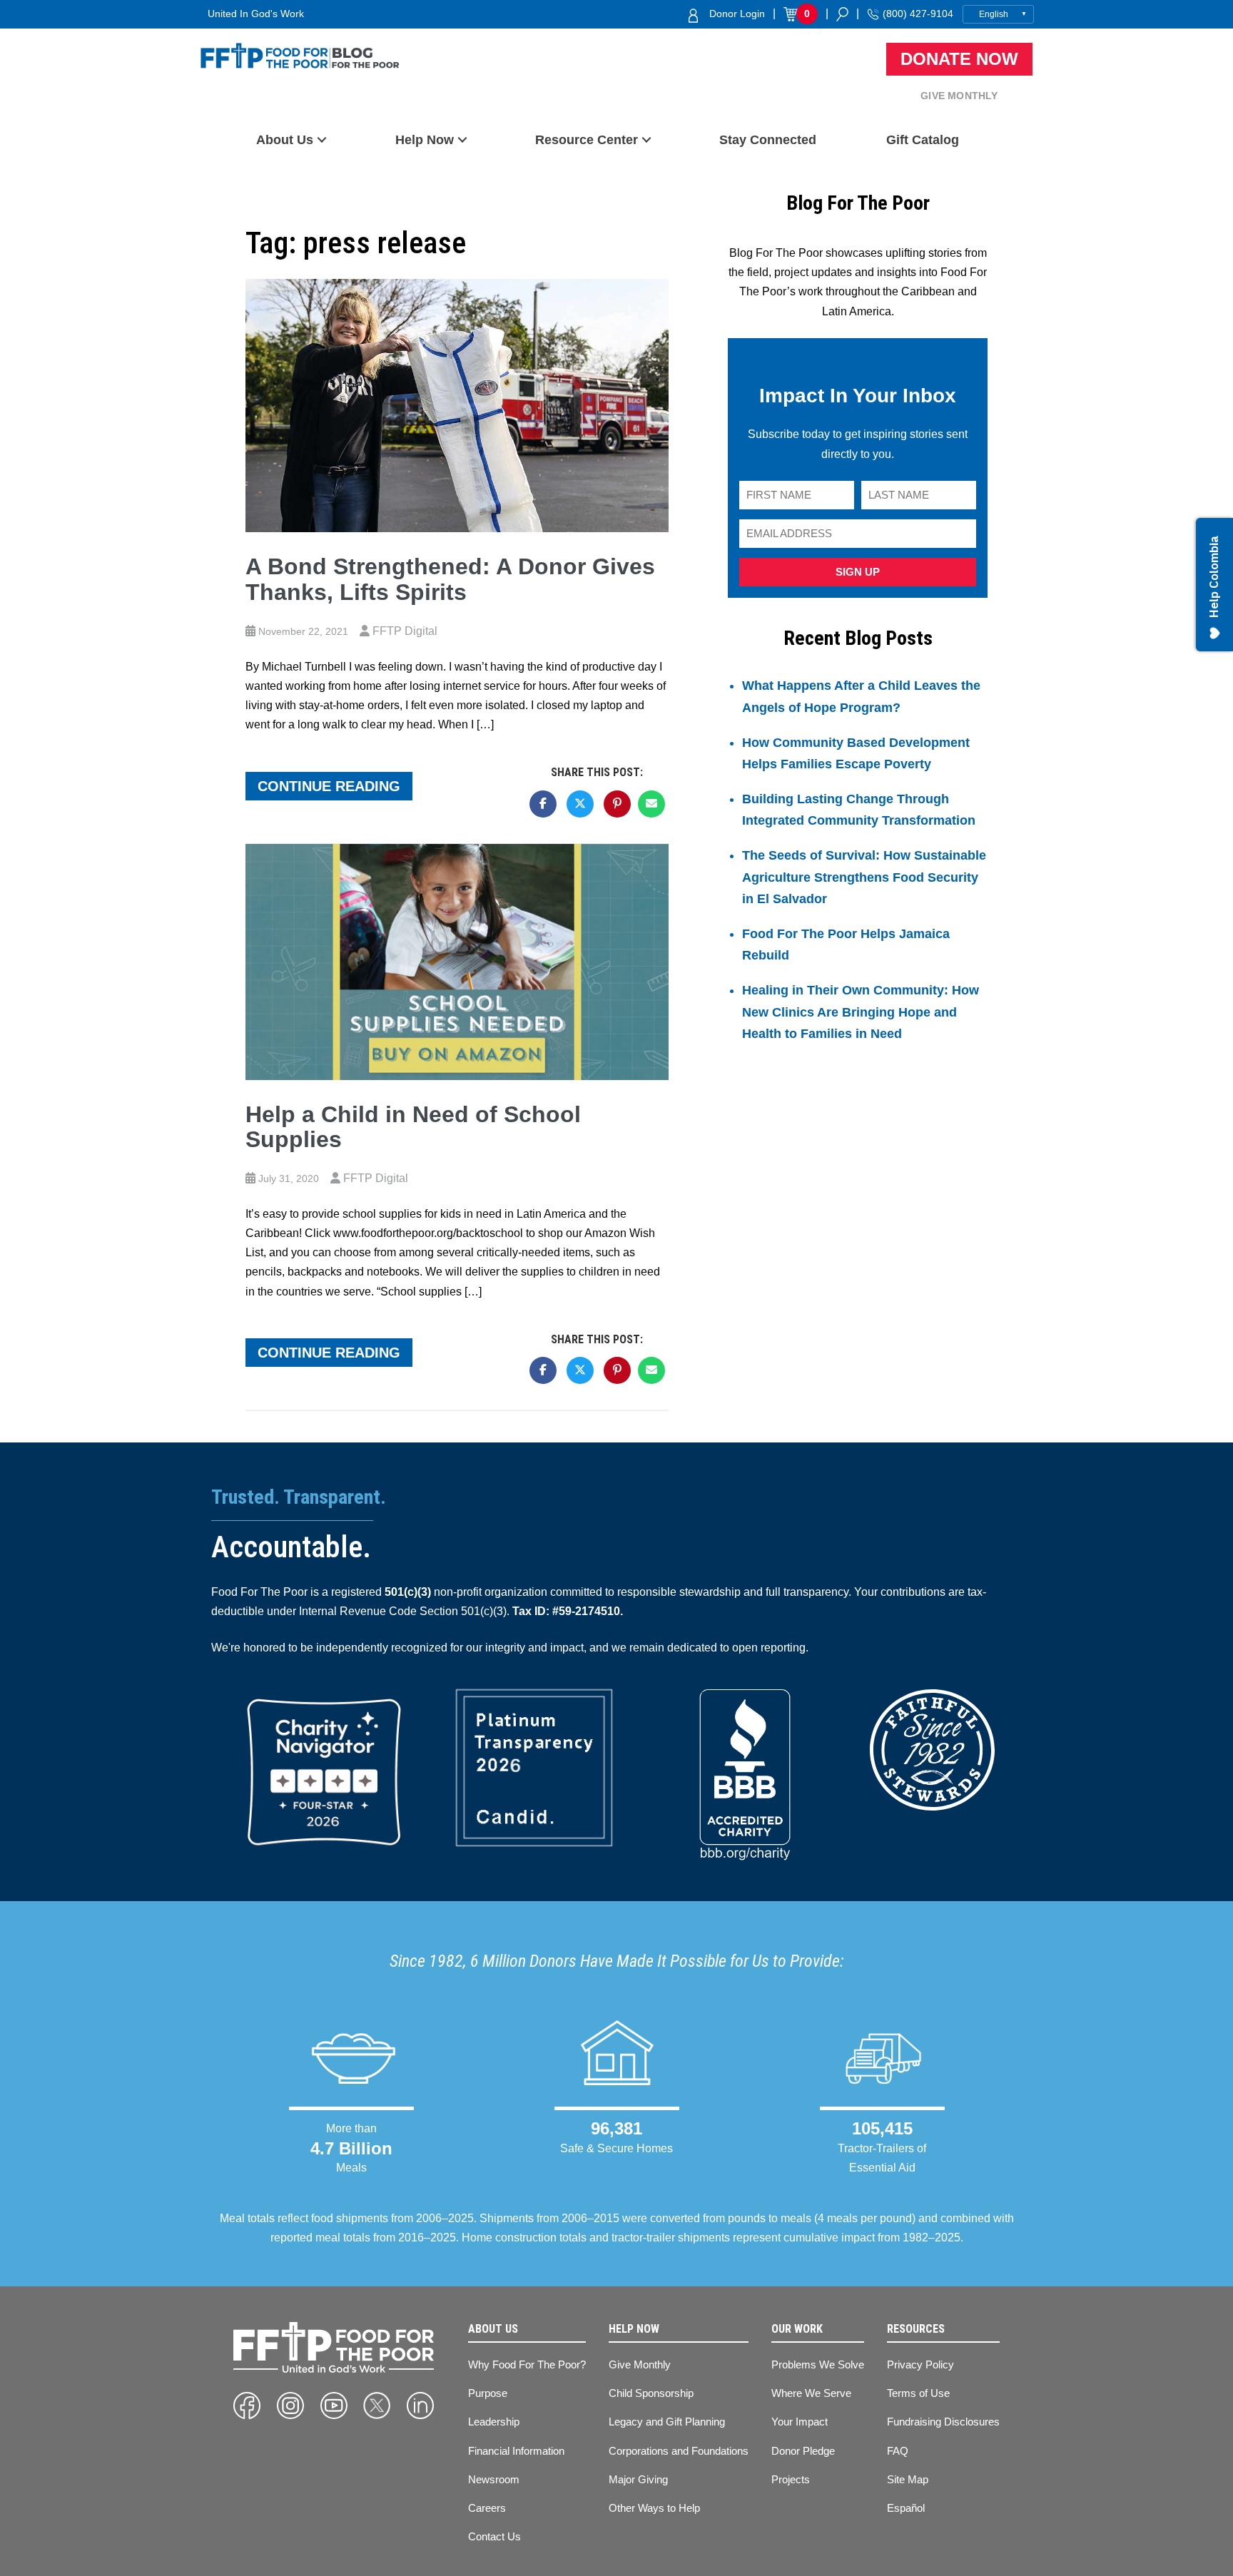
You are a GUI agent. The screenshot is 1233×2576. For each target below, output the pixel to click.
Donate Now (959, 59)
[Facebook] (247, 2406)
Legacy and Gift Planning (667, 2422)
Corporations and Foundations (679, 2451)
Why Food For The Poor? (527, 2364)
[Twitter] (377, 2406)
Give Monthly (959, 96)
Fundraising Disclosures (943, 2422)
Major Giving (638, 2479)
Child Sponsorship (651, 2393)
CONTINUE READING (329, 786)
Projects (791, 2479)
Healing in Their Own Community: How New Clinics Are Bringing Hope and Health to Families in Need (861, 1012)
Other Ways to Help (654, 2508)
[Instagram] (290, 2406)
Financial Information (516, 2451)
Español (906, 2508)
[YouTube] (334, 2406)
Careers (487, 2508)
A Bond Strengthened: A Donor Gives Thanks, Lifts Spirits (450, 579)
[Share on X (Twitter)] (580, 804)
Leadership (494, 2422)
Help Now (425, 140)
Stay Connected (768, 140)
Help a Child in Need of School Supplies (413, 1127)
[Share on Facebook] (543, 804)
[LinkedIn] (420, 2406)
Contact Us (494, 2536)
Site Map (908, 2479)
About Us (285, 140)
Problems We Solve (818, 2364)
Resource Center (587, 140)
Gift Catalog (923, 140)
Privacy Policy (920, 2364)
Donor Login (737, 14)
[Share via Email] (651, 804)
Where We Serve (811, 2393)
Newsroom (494, 2479)
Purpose (488, 2393)
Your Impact (800, 2422)
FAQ (898, 2451)
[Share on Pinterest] (617, 804)
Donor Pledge (803, 2451)
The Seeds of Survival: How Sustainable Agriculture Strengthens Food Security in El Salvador (864, 877)
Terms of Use (918, 2393)
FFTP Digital (405, 631)
